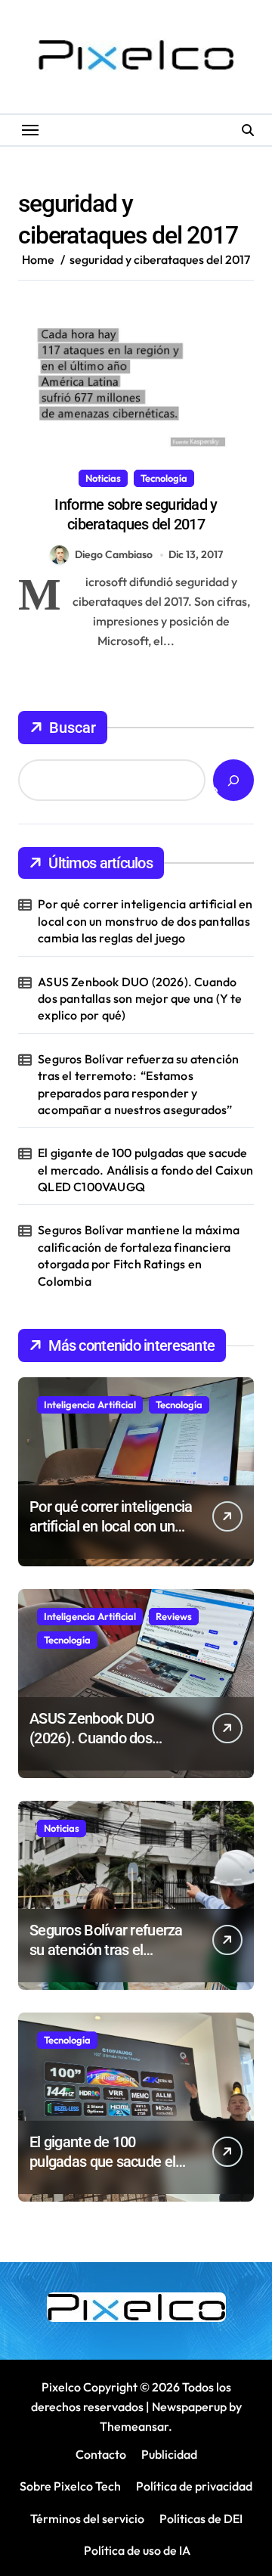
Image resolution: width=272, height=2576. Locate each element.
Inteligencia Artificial (90, 1404)
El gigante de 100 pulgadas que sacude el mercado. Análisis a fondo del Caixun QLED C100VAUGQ (145, 1170)
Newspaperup (189, 2407)
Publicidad (169, 2454)
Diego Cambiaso (114, 554)
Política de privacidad (194, 2486)
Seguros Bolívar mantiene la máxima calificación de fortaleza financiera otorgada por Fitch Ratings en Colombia (139, 1255)
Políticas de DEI (201, 2519)
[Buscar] (233, 780)
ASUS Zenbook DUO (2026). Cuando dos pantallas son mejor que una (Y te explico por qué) (140, 999)
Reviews (174, 1616)
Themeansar (134, 2426)
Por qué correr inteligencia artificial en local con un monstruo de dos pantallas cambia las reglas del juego (145, 921)
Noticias (103, 478)
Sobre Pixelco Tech (70, 2486)
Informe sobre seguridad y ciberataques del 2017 (136, 514)
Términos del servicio (87, 2519)
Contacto (101, 2454)
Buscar (73, 728)
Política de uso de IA (136, 2550)
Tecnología (164, 478)
